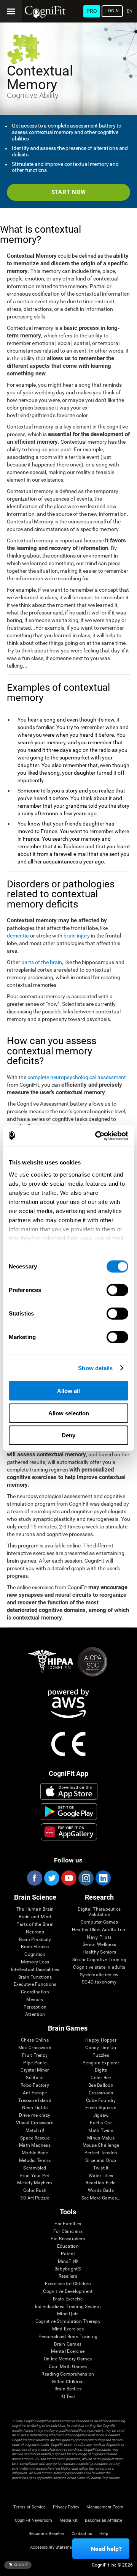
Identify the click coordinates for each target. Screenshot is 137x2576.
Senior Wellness (100, 1945)
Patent (68, 2254)
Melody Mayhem (35, 2183)
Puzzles (101, 2055)
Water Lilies (101, 2176)
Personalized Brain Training (68, 2337)
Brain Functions (35, 1977)
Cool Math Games (68, 2367)
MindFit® (68, 2262)
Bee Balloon (101, 2085)
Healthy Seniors (100, 1952)
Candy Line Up (101, 2048)
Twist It (101, 2168)
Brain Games (68, 2344)
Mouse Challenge (101, 2145)
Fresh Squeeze (101, 2108)
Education (68, 2246)
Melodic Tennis (35, 2161)
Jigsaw (101, 2115)
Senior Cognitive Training (99, 1960)
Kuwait (20, 2564)
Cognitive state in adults (99, 1967)
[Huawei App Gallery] (69, 1832)
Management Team (105, 2507)
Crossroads (101, 2093)
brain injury (77, 936)
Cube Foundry (101, 2101)
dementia (18, 936)
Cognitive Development (68, 2292)
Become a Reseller (46, 2534)
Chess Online (35, 2040)
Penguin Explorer (101, 2063)
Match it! (35, 2131)
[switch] (117, 1290)
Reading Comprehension (68, 2374)
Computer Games (99, 1922)
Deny (68, 1435)
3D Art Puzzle (35, 2198)
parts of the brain (42, 962)
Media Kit (68, 2520)
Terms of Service (29, 2507)
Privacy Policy (66, 2507)
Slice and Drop (101, 2161)
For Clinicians (68, 2232)
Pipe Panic (35, 2063)
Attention (35, 2014)
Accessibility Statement (53, 2547)
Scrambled (35, 2168)
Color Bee (101, 2078)
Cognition (35, 1954)
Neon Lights (35, 2108)
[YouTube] (68, 1878)
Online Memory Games (68, 2359)
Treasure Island (35, 2101)
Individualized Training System (68, 2307)
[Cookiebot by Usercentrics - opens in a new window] (97, 1136)
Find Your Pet (35, 2176)
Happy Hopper (101, 2040)
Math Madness (35, 2145)
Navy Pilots (99, 1937)
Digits (101, 2070)
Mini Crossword (35, 2048)
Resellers (68, 2276)
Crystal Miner (35, 2070)
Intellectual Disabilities (35, 1970)
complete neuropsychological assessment (77, 1077)
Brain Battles (68, 2389)
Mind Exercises (68, 2329)
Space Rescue (35, 2138)
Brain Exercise (68, 2299)
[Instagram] (86, 1878)
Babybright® (68, 2269)
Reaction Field (101, 2183)
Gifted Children (68, 2382)
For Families (68, 2224)
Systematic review (99, 1975)
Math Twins (101, 2131)
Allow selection (69, 1413)
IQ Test (68, 2397)
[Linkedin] (103, 1878)
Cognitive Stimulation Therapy (68, 2322)
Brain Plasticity (35, 1940)
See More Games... (101, 2198)
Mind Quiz (68, 2314)
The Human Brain (35, 1909)
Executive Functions (35, 1984)
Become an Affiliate (104, 2520)
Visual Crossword (35, 2123)
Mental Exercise (68, 2351)
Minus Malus (101, 2138)
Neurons (35, 1932)
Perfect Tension (101, 2153)
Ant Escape (35, 2093)
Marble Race (35, 2153)
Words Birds (101, 2191)
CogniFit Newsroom (33, 2520)
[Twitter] (51, 1878)
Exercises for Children (68, 2284)
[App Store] (69, 1791)
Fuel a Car (101, 2123)
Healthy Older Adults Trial (99, 1930)
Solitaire (35, 2078)
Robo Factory (35, 2085)
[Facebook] (34, 1878)
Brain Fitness (35, 1947)
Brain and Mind (35, 1917)
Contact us (82, 2534)
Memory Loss (35, 1962)
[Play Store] (69, 1812)
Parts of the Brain (35, 1925)
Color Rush (35, 2191)
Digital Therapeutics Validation (99, 1912)
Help (104, 2534)
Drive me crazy (35, 2115)
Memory (35, 2000)
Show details (95, 1368)
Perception (35, 2007)
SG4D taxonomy (99, 1982)
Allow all (68, 1391)
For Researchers (68, 2239)
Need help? (106, 2549)
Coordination (35, 1992)
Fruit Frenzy (35, 2055)
